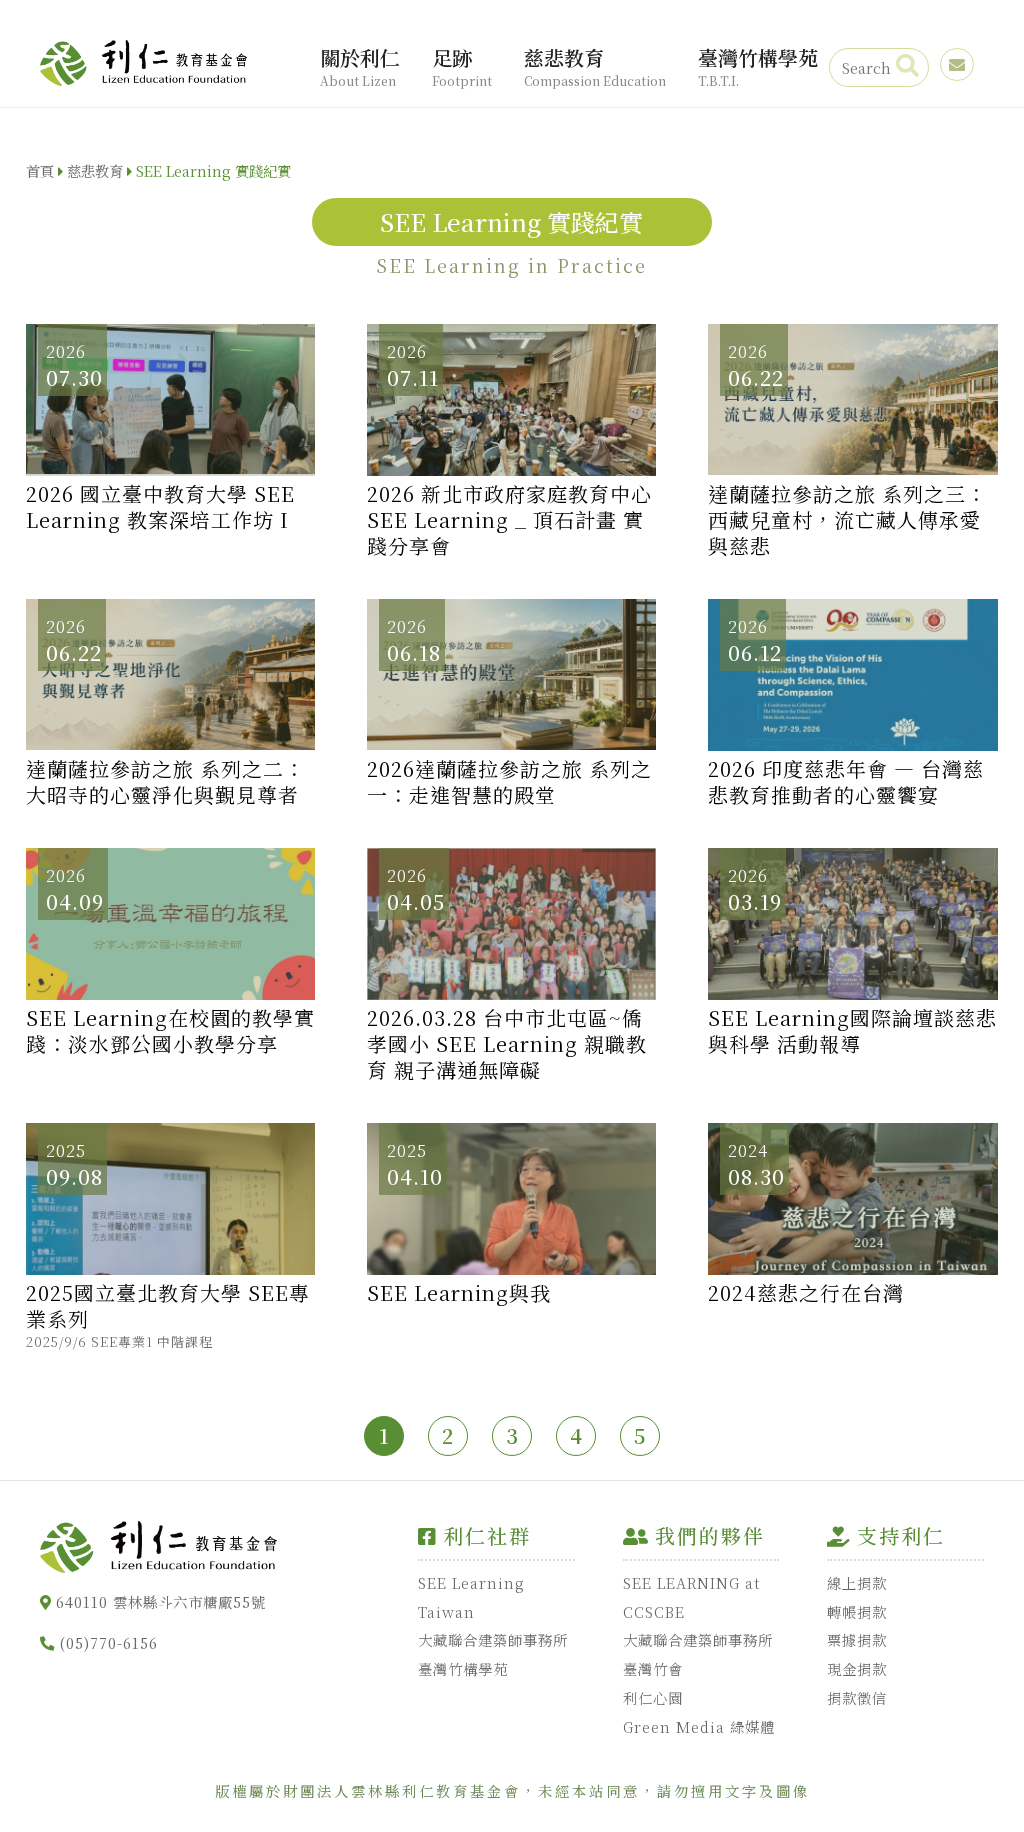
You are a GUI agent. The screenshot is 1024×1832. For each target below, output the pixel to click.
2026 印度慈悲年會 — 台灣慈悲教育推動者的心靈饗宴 (846, 782)
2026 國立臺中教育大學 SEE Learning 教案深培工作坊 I (160, 507)
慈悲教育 (595, 66)
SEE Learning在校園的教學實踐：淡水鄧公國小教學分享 (170, 1031)
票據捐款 (857, 1639)
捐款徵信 (857, 1697)
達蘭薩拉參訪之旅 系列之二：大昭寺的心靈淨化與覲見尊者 (165, 782)
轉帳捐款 (857, 1611)
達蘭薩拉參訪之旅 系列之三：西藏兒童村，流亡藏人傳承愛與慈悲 (847, 520)
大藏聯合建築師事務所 (493, 1639)
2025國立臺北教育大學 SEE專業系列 (168, 1315)
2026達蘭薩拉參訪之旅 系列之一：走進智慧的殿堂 (509, 782)
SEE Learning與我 (459, 1293)
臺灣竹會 (653, 1668)
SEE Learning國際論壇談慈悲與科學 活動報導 (852, 1031)
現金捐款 (857, 1668)
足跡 (462, 66)
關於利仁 (360, 66)
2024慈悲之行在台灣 (806, 1293)
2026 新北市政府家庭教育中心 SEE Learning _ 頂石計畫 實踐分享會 (509, 520)
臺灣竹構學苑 (758, 66)
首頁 (40, 170)
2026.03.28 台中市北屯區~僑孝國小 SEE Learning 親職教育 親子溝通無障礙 (507, 1044)
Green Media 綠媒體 (699, 1726)
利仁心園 (653, 1697)
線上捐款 (857, 1582)
